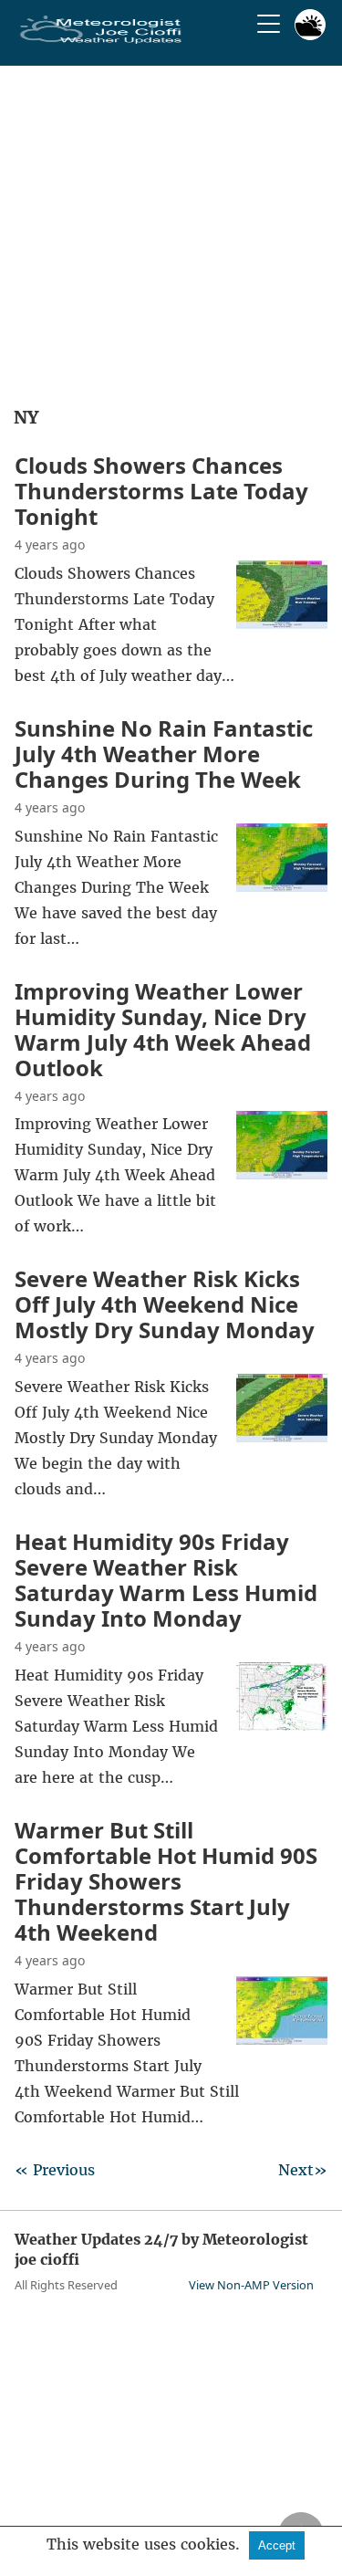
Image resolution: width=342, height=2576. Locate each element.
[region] (171, 230)
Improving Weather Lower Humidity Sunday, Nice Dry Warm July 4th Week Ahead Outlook (163, 1029)
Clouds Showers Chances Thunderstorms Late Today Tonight (161, 491)
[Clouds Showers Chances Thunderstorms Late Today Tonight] (282, 623)
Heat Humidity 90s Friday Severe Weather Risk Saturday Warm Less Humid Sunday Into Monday (166, 1580)
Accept (277, 2545)
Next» (303, 2170)
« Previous (55, 2170)
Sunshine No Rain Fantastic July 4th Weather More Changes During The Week (164, 754)
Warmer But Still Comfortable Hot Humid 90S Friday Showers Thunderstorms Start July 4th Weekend (166, 1881)
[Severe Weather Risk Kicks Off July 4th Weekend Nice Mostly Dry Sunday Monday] (282, 1437)
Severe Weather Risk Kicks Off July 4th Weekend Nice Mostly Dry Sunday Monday (165, 1304)
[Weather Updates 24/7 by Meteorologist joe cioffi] (101, 40)
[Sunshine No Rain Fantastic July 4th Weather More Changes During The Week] (282, 886)
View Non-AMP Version (251, 2285)
